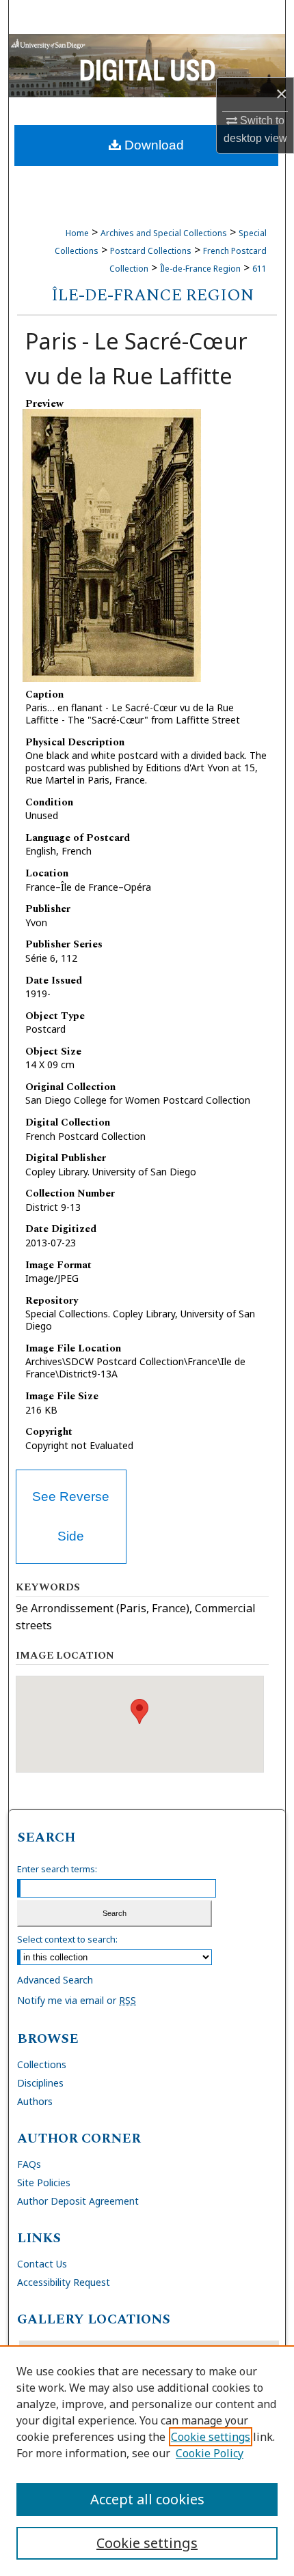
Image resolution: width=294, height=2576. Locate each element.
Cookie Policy (210, 2453)
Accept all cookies (147, 2499)
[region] (147, 2461)
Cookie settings (211, 2437)
